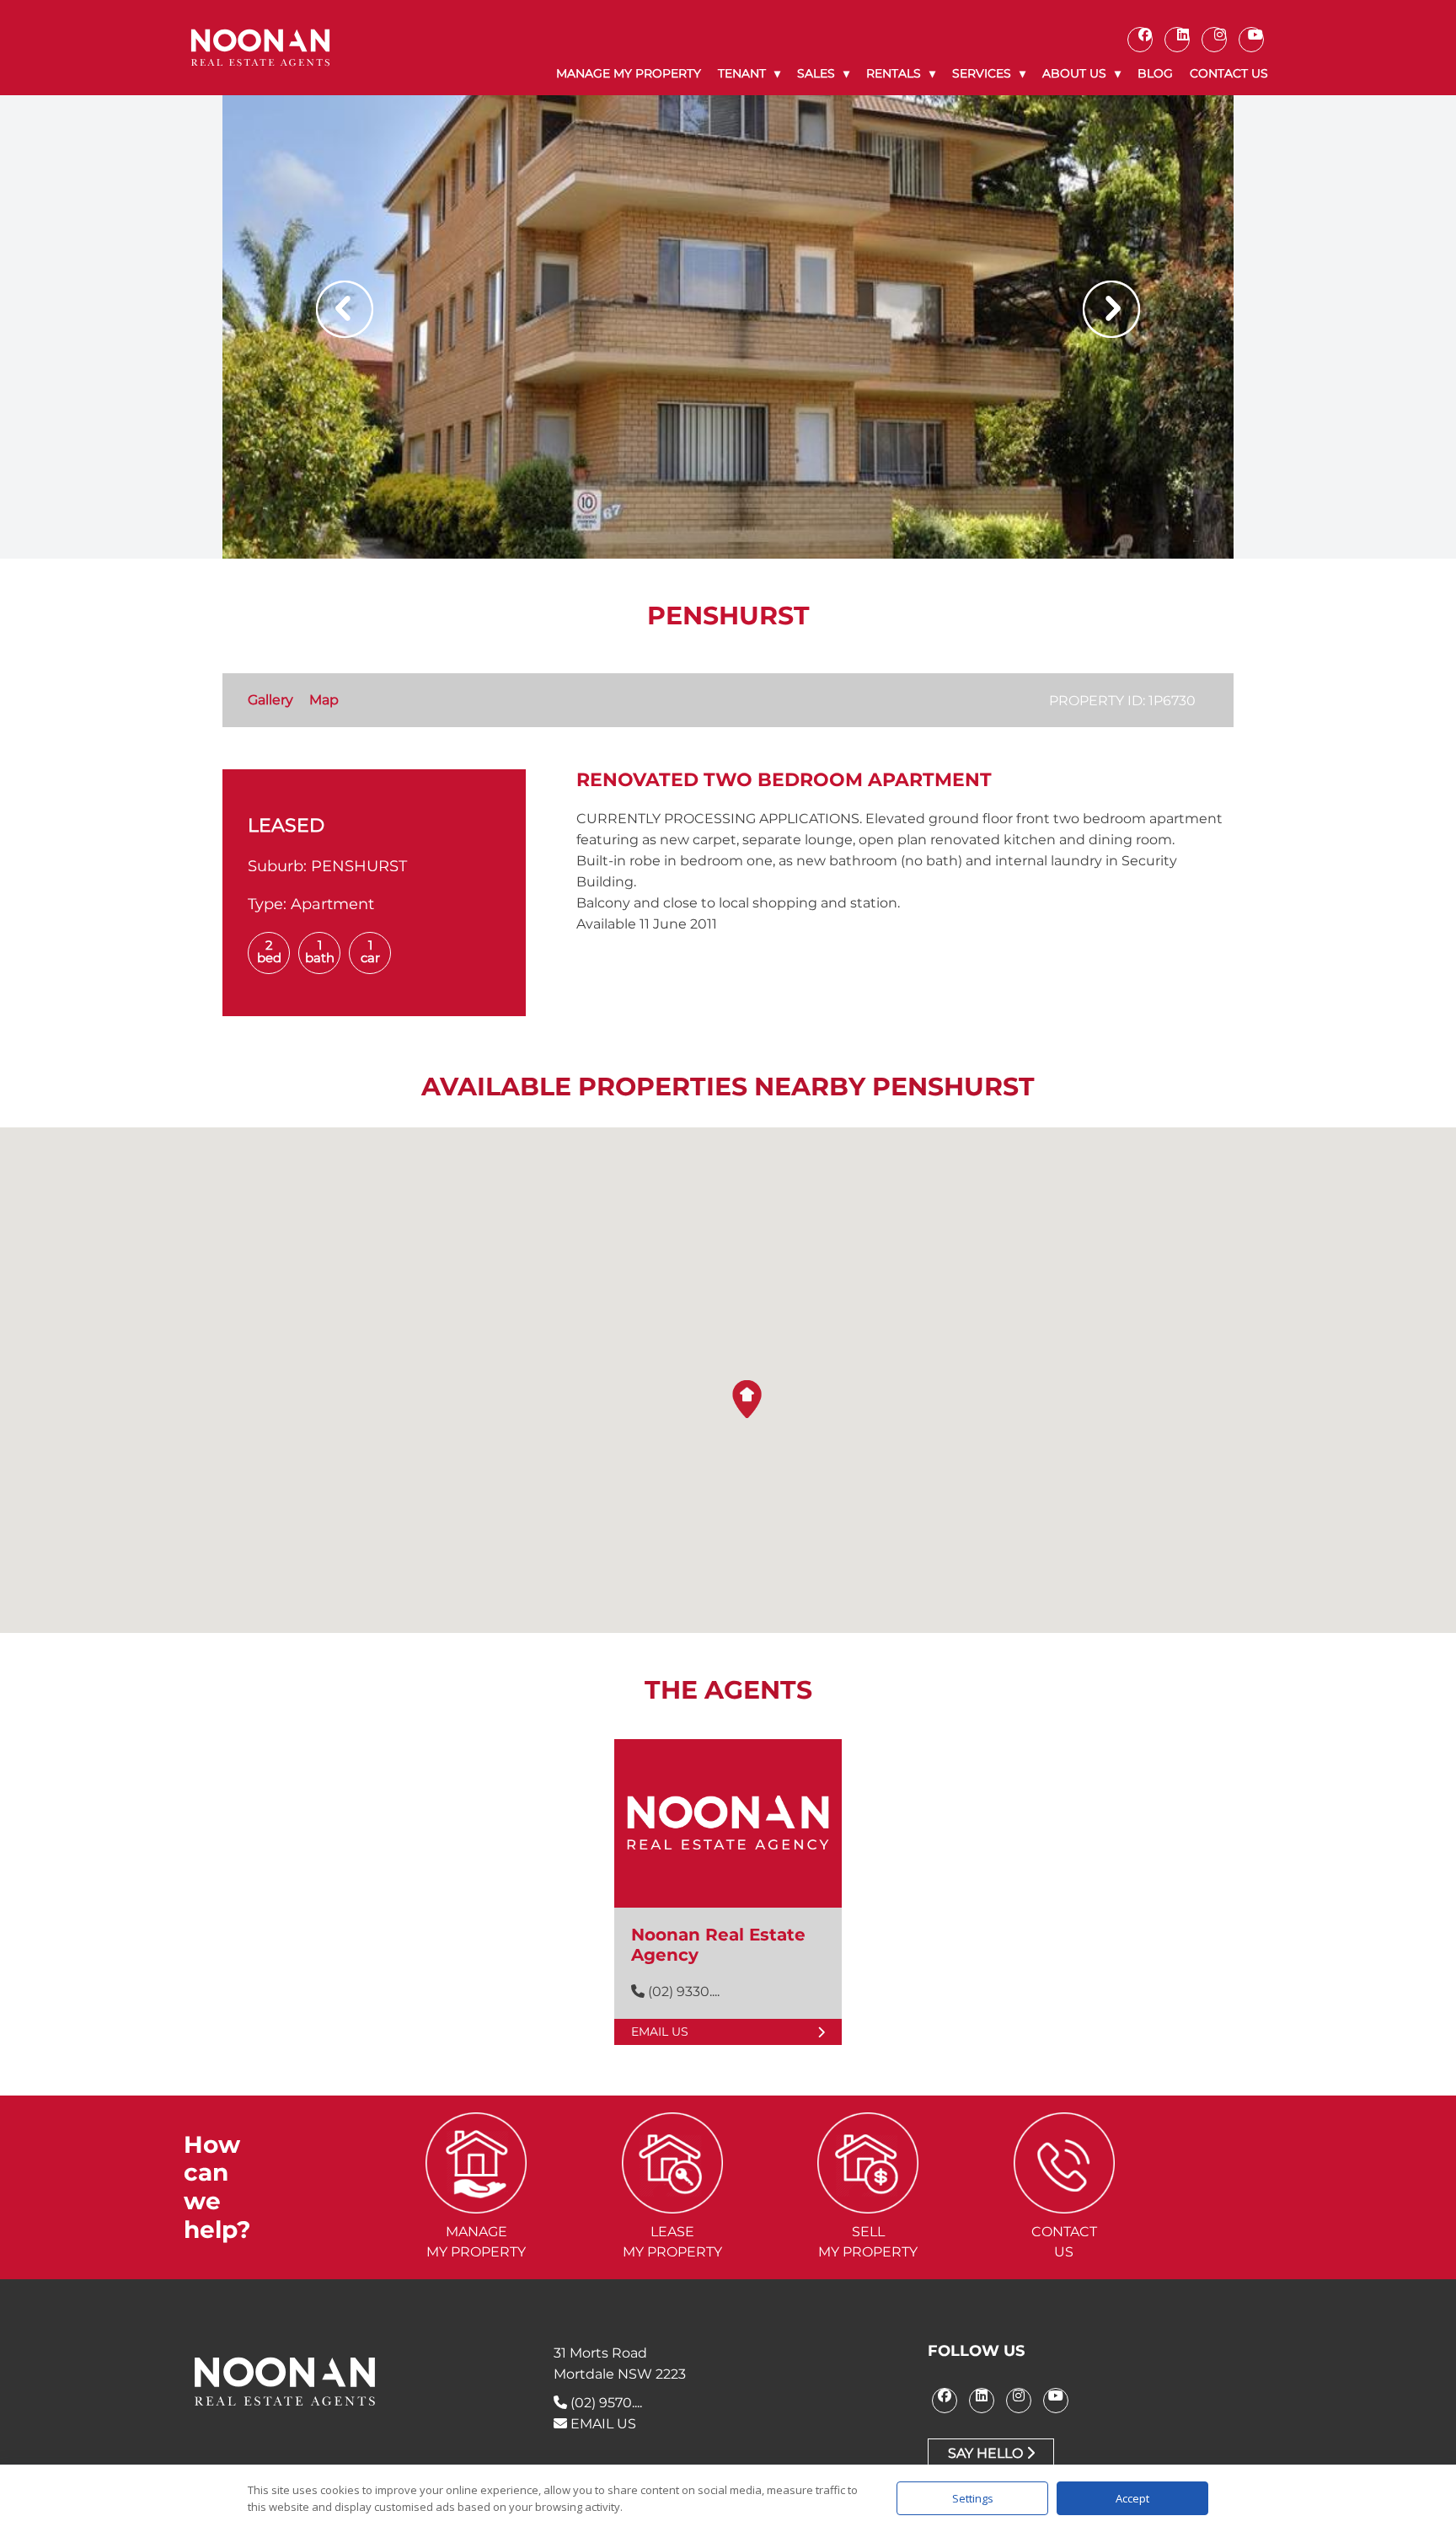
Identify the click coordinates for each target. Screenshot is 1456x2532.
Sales (816, 73)
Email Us (660, 2031)
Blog (1155, 73)
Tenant (742, 73)
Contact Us (1229, 73)
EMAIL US (602, 2424)
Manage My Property (629, 73)
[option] (728, 327)
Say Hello (987, 2453)
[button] (747, 1399)
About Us (1074, 73)
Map (324, 700)
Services (982, 73)
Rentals (894, 73)
